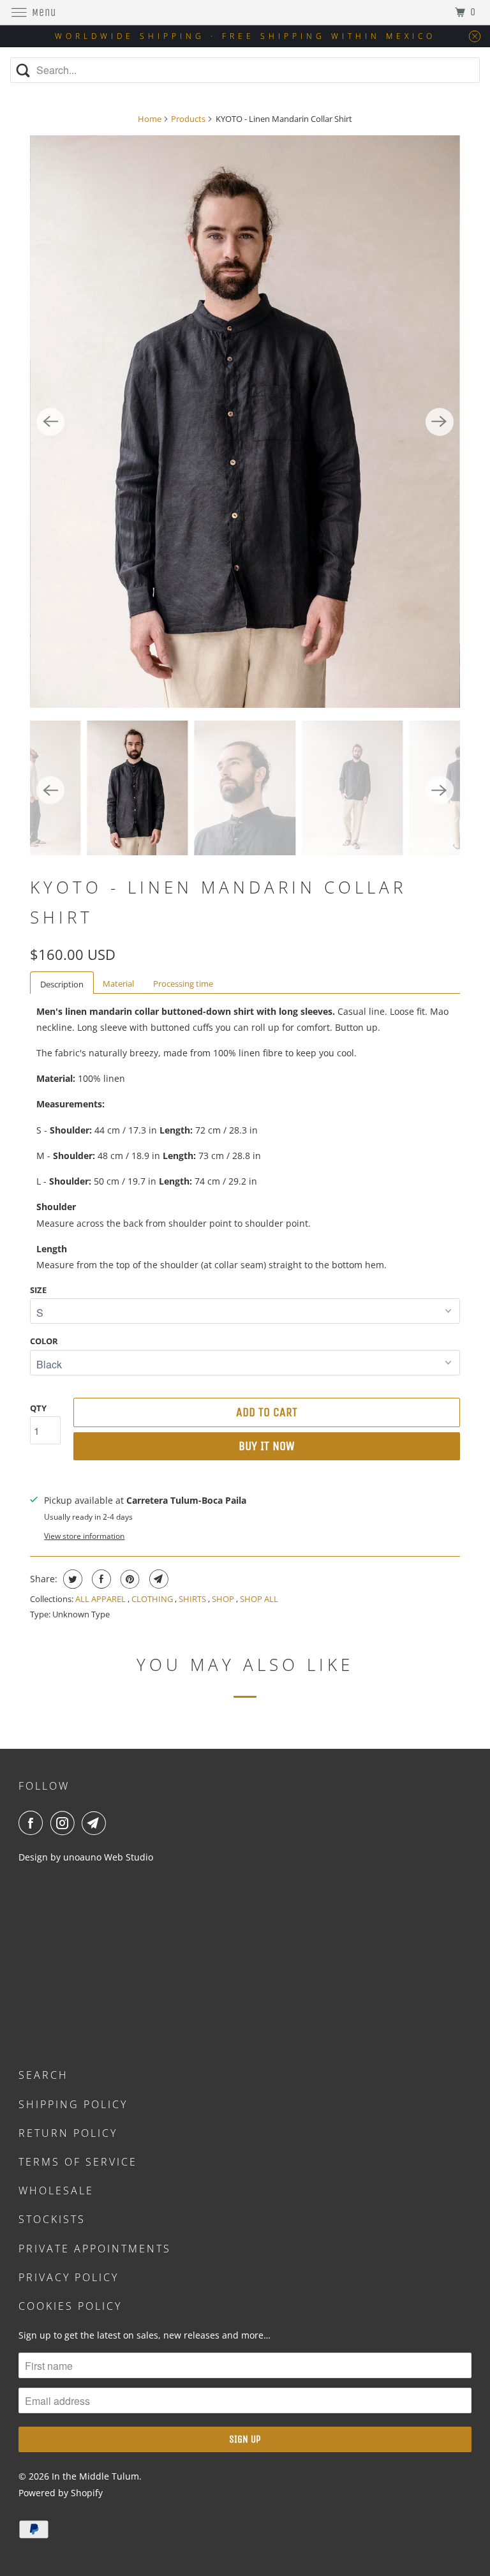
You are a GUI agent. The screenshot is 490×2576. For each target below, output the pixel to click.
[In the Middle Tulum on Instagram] (65, 1823)
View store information (84, 1536)
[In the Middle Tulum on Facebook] (33, 1823)
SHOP (224, 1599)
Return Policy (68, 2133)
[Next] (440, 422)
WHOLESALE (56, 2190)
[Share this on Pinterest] (129, 1579)
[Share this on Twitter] (71, 1579)
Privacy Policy (69, 2277)
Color (44, 1341)
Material (118, 984)
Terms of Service (78, 2162)
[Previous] (50, 422)
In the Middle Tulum (95, 2476)
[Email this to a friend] (157, 1579)
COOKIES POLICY (70, 2306)
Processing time (183, 984)
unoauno (81, 1857)
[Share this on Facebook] (100, 1579)
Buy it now (267, 1446)
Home (150, 119)
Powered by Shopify (61, 2493)
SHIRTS (193, 1599)
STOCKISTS (52, 2219)
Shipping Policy (73, 2104)
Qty (38, 1408)
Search (43, 2075)
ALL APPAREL (101, 1599)
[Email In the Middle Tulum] (96, 1823)
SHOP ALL (259, 1599)
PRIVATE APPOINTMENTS (95, 2249)
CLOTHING (153, 1599)
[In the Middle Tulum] (245, 12)
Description (62, 984)
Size (38, 1290)
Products (188, 119)
